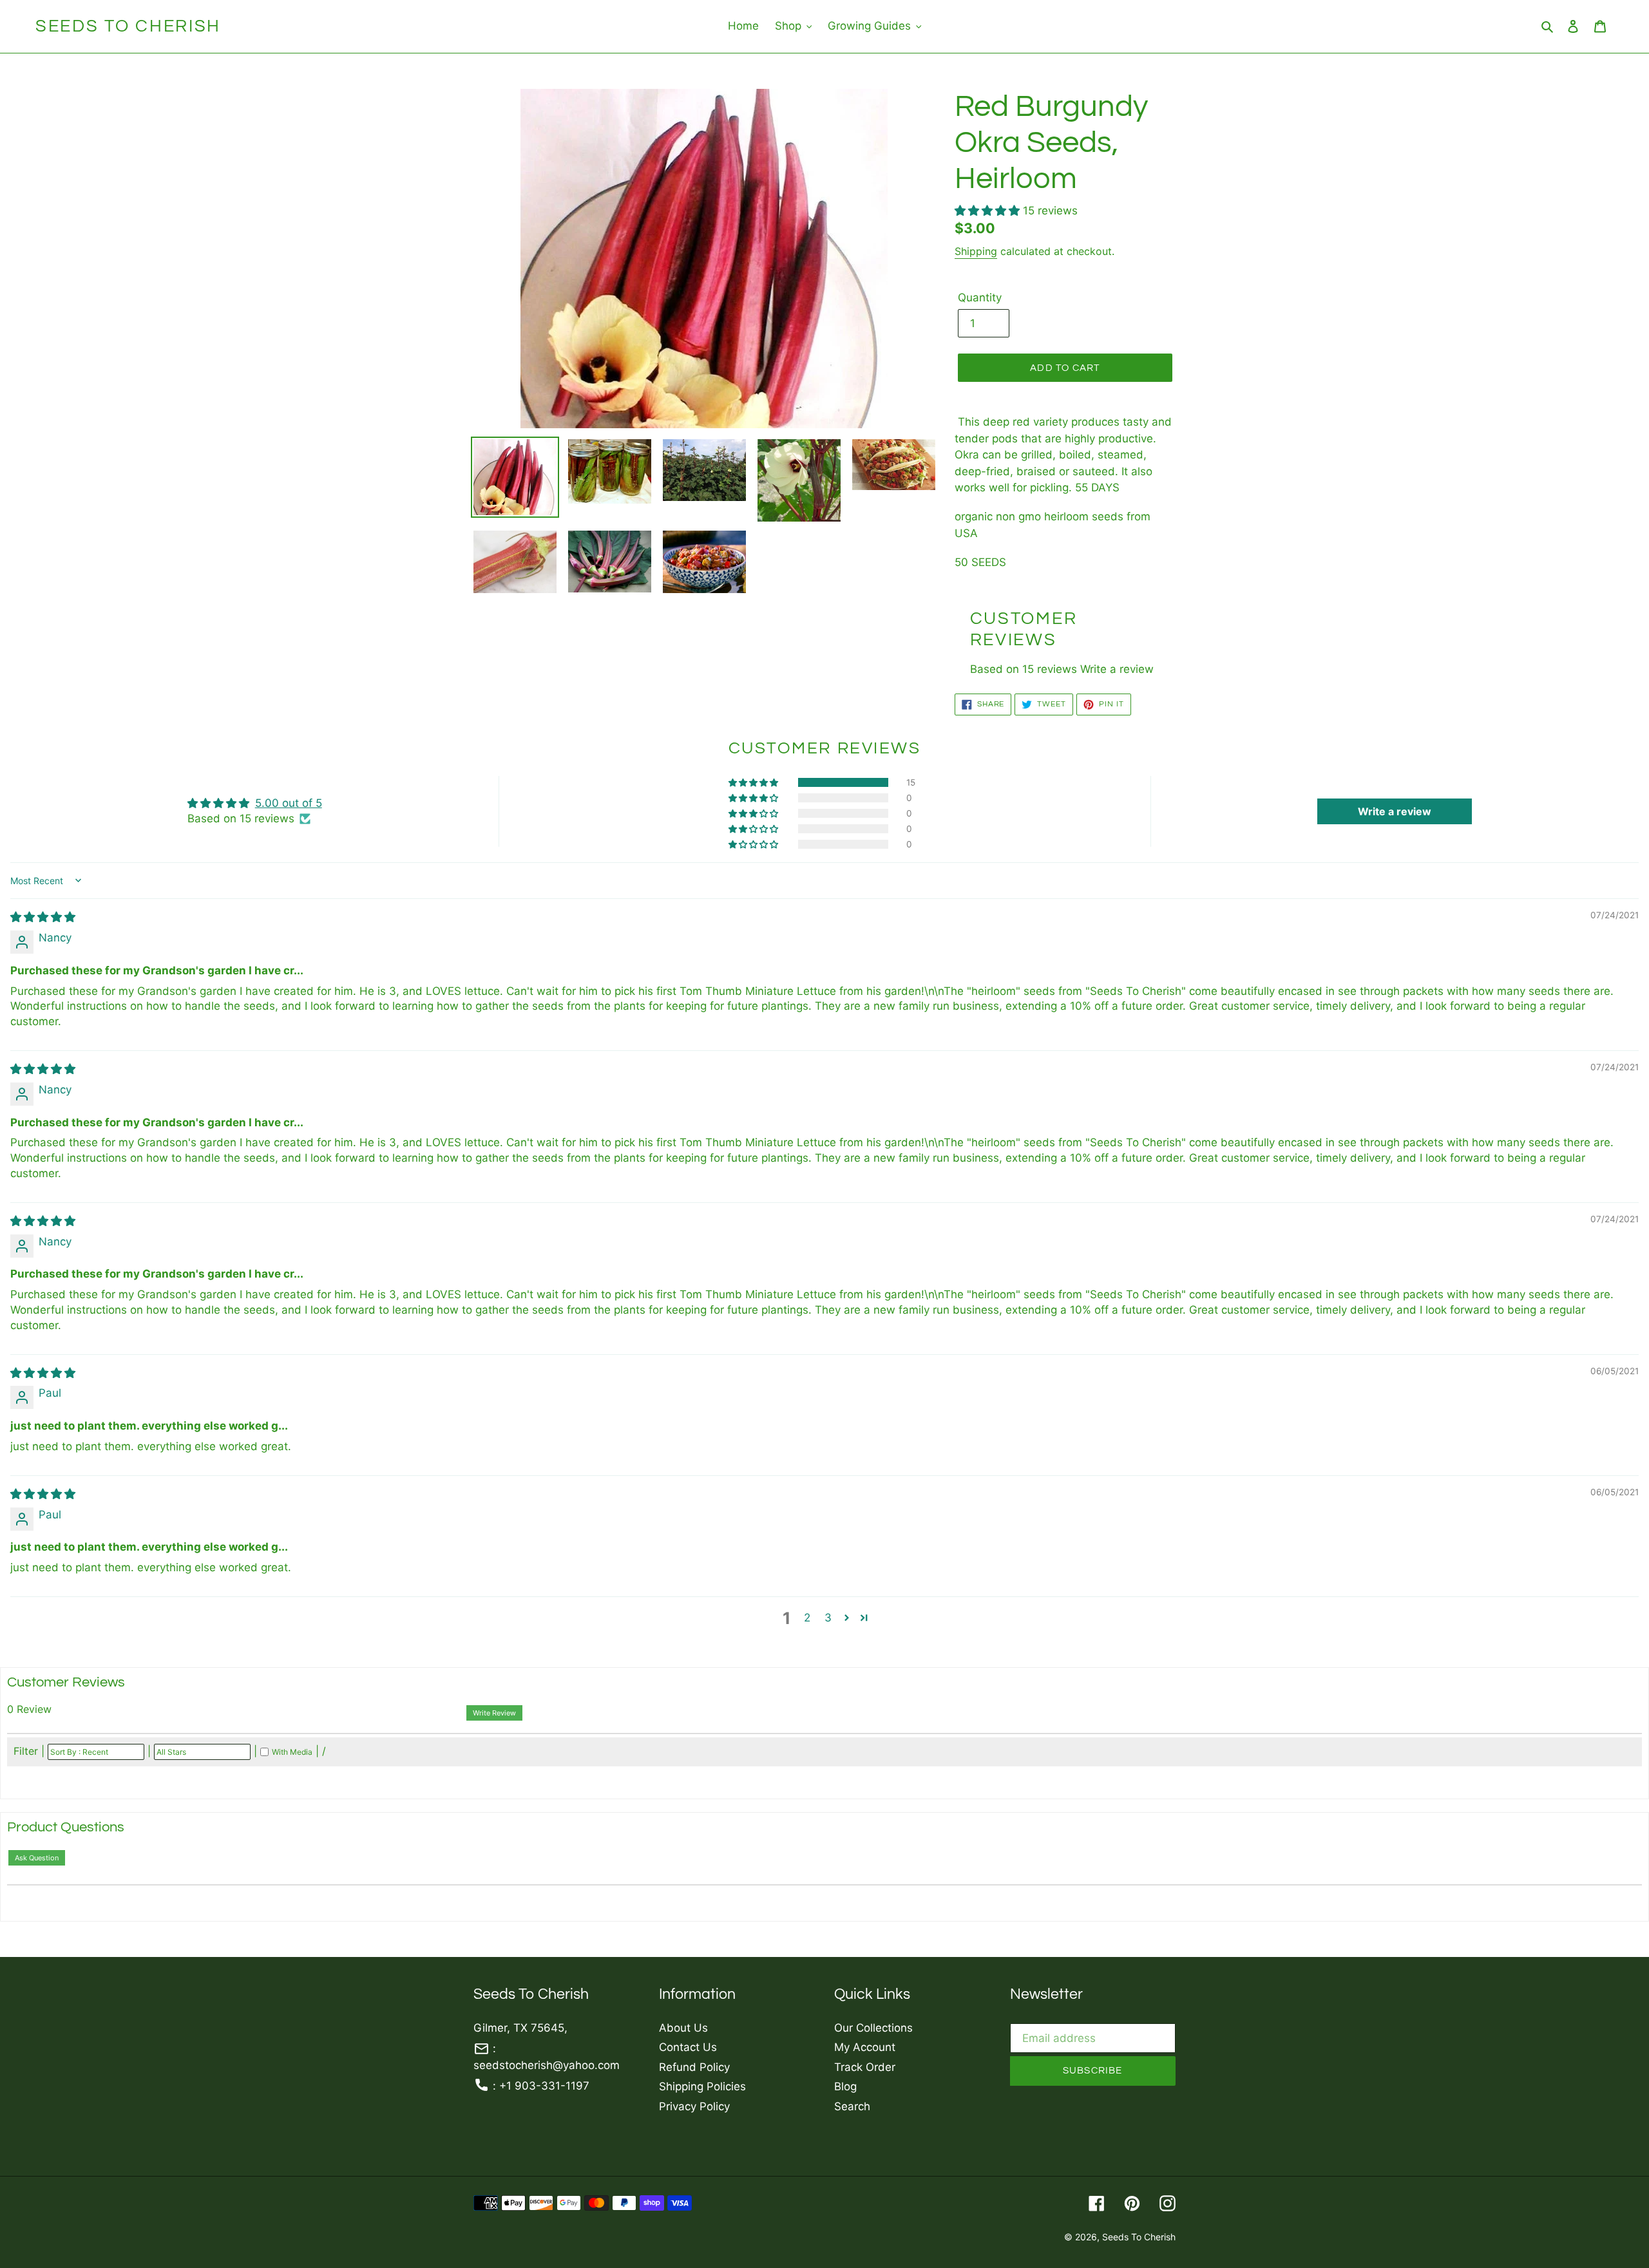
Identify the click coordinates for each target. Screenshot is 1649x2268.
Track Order (865, 2067)
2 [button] (807, 1618)
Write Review (494, 1713)
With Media (292, 1752)
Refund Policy (694, 2067)
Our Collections (873, 2028)
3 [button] (828, 1618)
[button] (989, 211)
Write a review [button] (1395, 811)
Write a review (1117, 669)
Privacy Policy (694, 2106)
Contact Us (688, 2047)
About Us (683, 2028)
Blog (845, 2086)
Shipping (976, 251)
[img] (43, 917)
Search (852, 2106)
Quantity (980, 298)
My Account (865, 2047)
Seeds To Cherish (128, 26)
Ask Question (37, 1858)
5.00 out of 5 (289, 803)
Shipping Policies (702, 2086)
